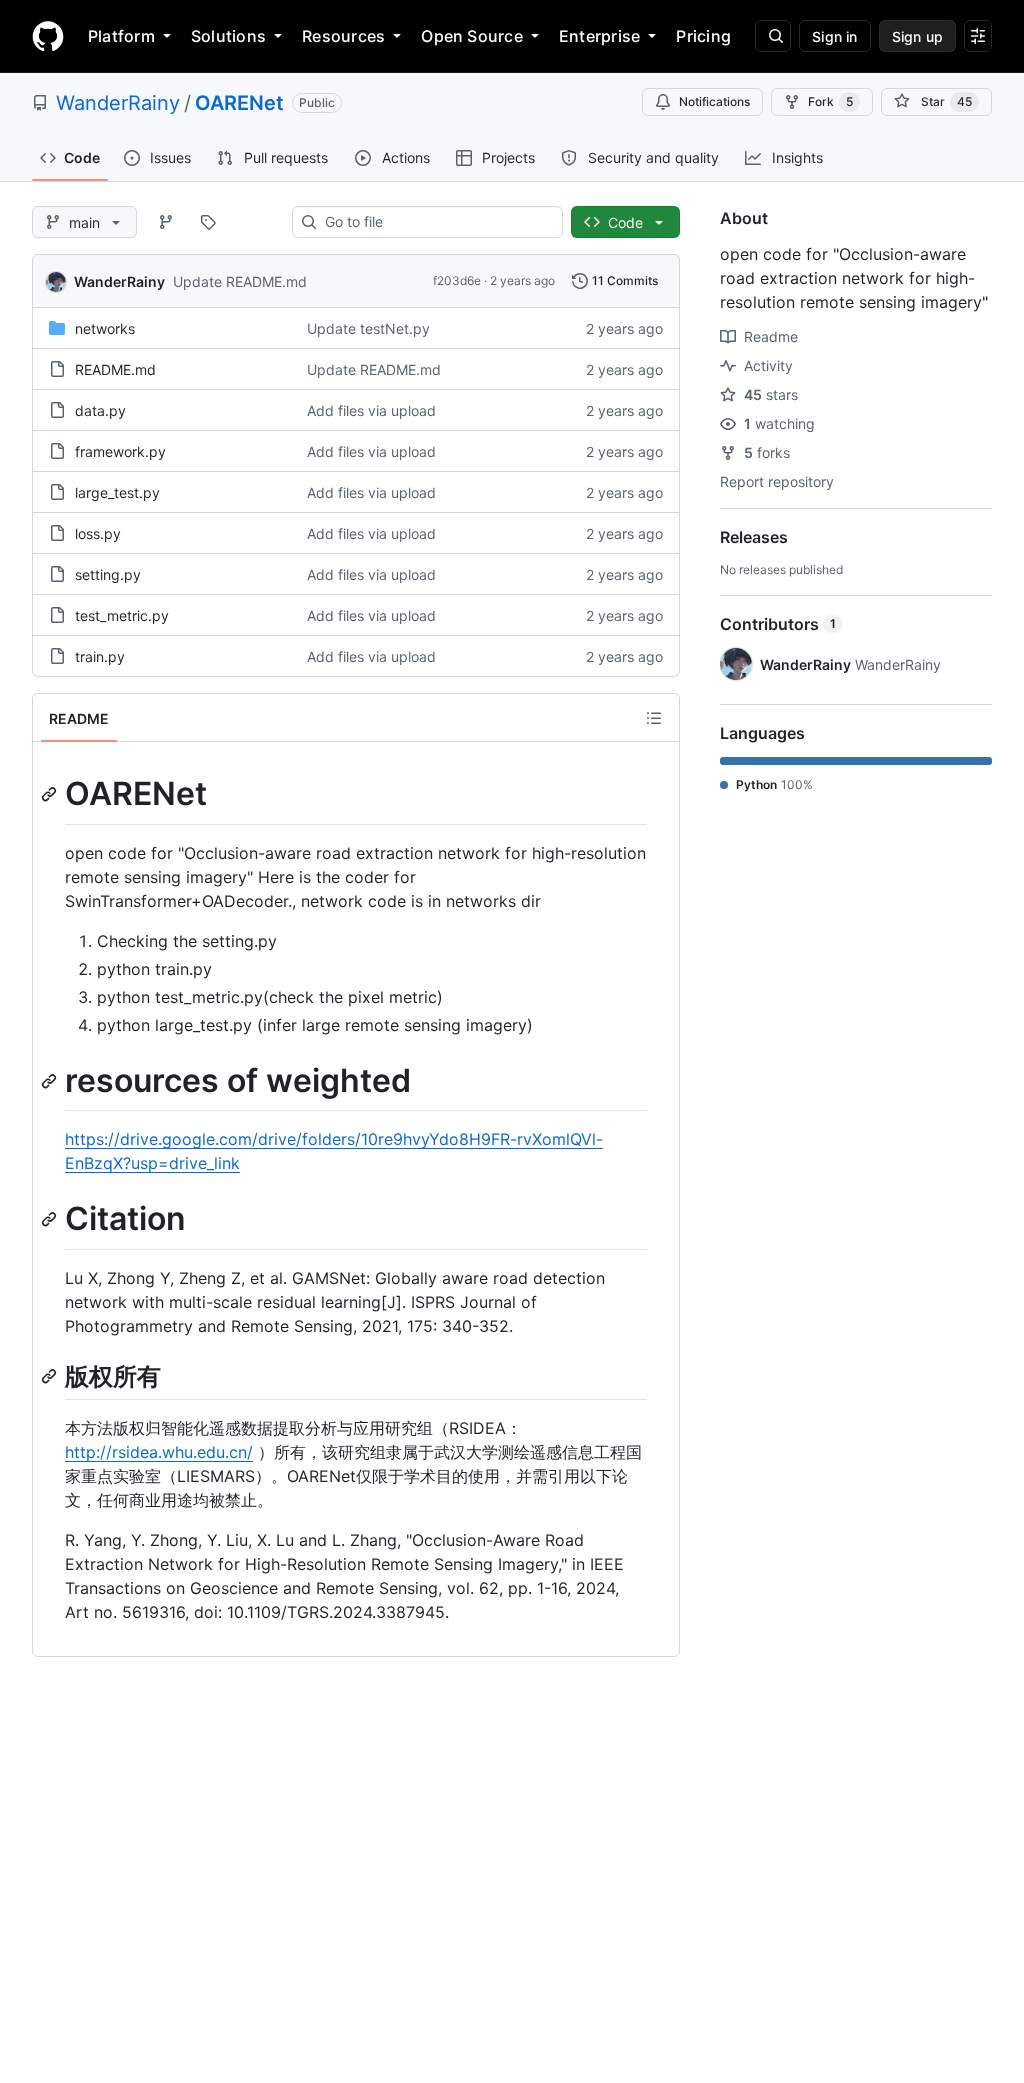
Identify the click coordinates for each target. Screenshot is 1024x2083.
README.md (115, 369)
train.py (100, 656)
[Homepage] (48, 36)
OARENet (239, 103)
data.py (100, 410)
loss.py (98, 533)
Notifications (714, 101)
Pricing (703, 36)
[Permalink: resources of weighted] (51, 1081)
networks (105, 328)
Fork (830, 101)
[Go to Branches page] (166, 222)
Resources (343, 36)
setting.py (108, 574)
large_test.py (117, 492)
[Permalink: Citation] (51, 1220)
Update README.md (240, 281)
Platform (121, 36)
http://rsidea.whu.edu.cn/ (159, 1452)
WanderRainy (118, 103)
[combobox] (435, 222)
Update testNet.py (368, 328)
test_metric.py (122, 615)
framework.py (120, 451)
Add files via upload (371, 410)
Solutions (228, 36)
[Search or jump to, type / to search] (773, 36)
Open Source (472, 36)
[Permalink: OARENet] (51, 794)
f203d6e (457, 280)
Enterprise (599, 36)
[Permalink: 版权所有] (51, 1376)
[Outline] (654, 718)
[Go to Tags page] (208, 222)
